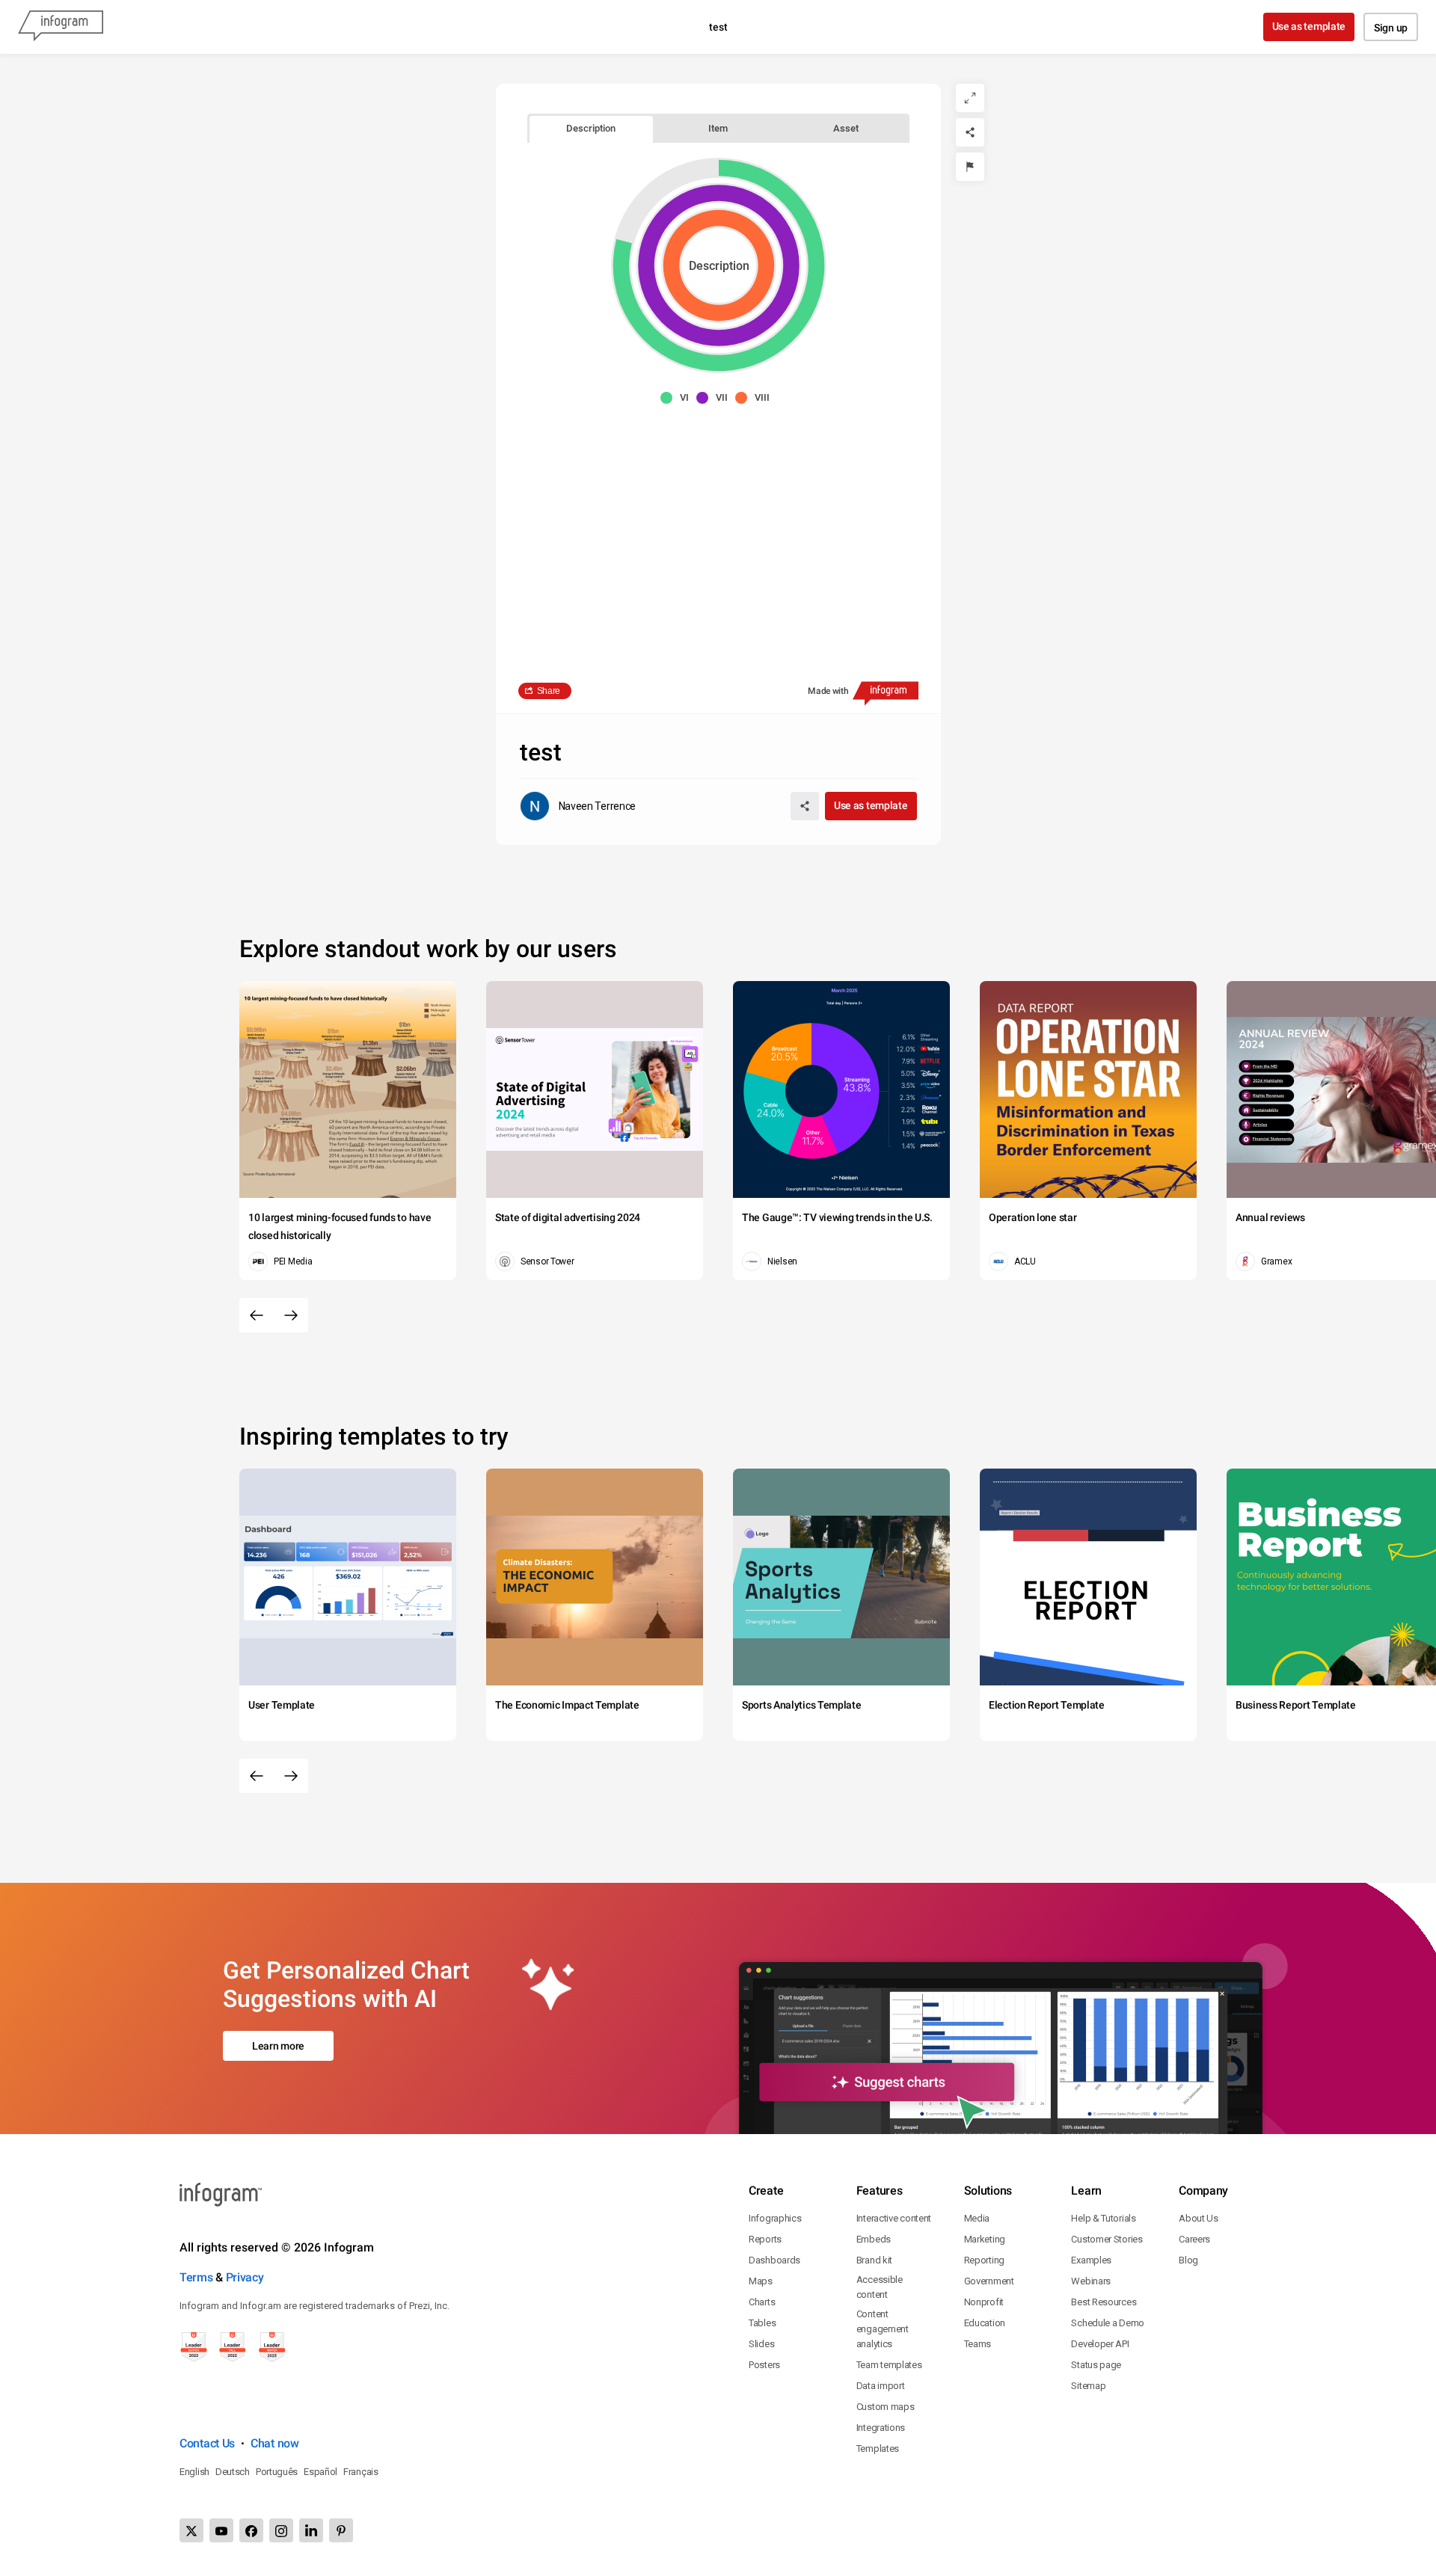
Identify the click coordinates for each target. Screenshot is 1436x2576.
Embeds (874, 2239)
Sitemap (1088, 2386)
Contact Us (207, 2443)
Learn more (278, 2046)
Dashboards (774, 2260)
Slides (761, 2344)
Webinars (1091, 2281)
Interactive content (894, 2218)
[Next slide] (291, 1315)
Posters (764, 2365)
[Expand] (970, 98)
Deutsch (233, 2472)
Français (361, 2472)
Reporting (984, 2260)
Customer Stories (1107, 2239)
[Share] (970, 132)
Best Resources (1104, 2302)
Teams (978, 2344)
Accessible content (880, 2287)
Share (549, 691)
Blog (1188, 2260)
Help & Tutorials (1103, 2218)
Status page (1096, 2365)
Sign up (1391, 28)
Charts (762, 2302)
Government (989, 2281)
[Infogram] (61, 27)
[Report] (970, 167)
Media (977, 2218)
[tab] (591, 128)
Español (320, 2472)
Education (985, 2323)
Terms (196, 2277)
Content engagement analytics (883, 2329)
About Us (1199, 2218)
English (194, 2472)
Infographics (775, 2218)
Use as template (1309, 26)
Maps (761, 2281)
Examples (1091, 2260)
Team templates (889, 2365)
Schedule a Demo (1108, 2323)
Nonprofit (984, 2302)
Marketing (985, 2239)
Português (277, 2472)
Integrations (881, 2428)
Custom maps (886, 2407)
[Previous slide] (257, 1315)
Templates (878, 2449)
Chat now (275, 2443)
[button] (678, 398)
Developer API (1100, 2344)
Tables (762, 2323)
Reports (765, 2239)
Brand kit (874, 2260)
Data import (881, 2386)
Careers (1194, 2239)
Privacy (245, 2277)
